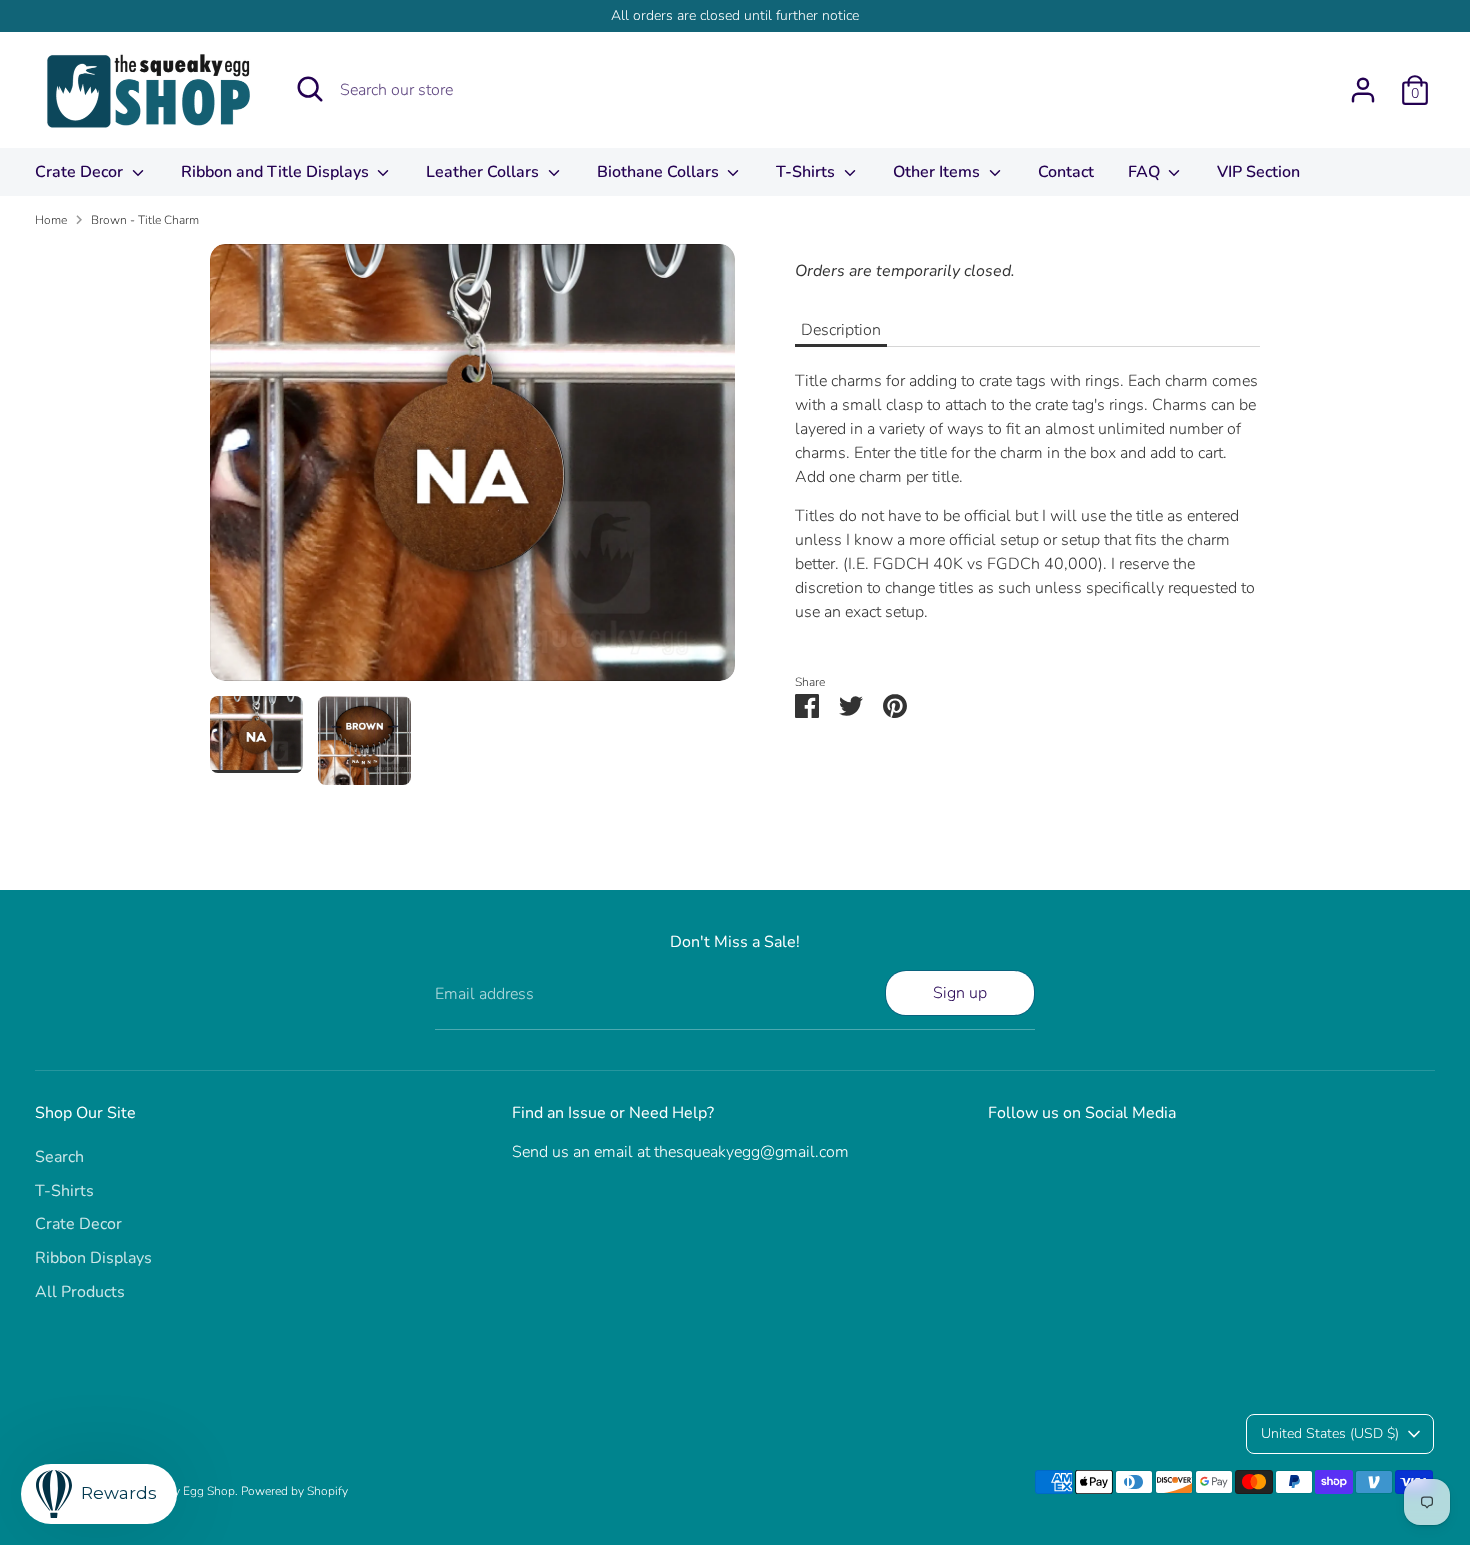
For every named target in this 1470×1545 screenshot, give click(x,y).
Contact (1066, 172)
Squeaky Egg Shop (185, 1491)
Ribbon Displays (93, 1258)
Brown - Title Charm (145, 220)
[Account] (1363, 90)
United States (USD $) (1330, 1433)
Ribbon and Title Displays (277, 172)
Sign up (960, 993)
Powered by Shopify (294, 1491)
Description (841, 330)
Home (51, 220)
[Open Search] (310, 89)
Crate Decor (81, 172)
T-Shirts (807, 172)
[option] (472, 470)
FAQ (1146, 172)
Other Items (938, 172)
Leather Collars (484, 172)
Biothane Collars (660, 172)
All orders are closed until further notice (735, 15)
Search (59, 1157)
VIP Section (1258, 172)
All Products (80, 1292)
